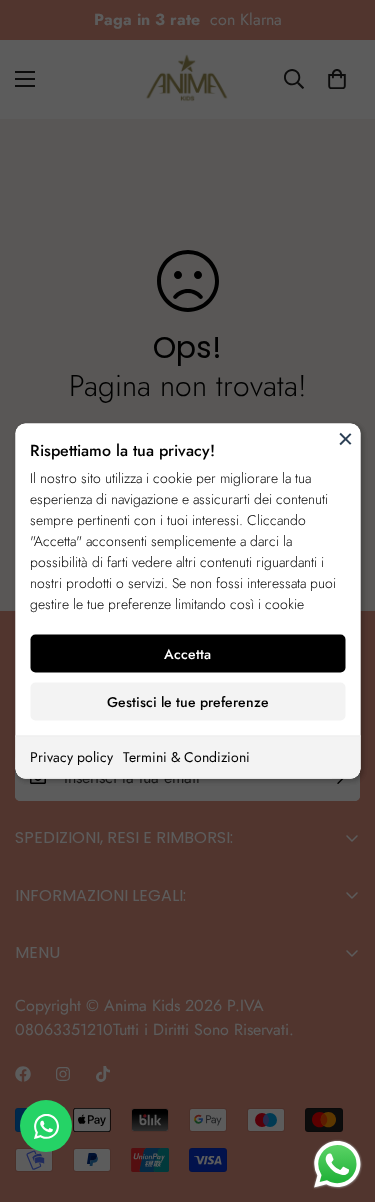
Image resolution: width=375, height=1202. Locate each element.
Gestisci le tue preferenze (188, 702)
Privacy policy (71, 757)
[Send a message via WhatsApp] (337, 1164)
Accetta (187, 654)
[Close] (345, 439)
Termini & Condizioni (186, 757)
